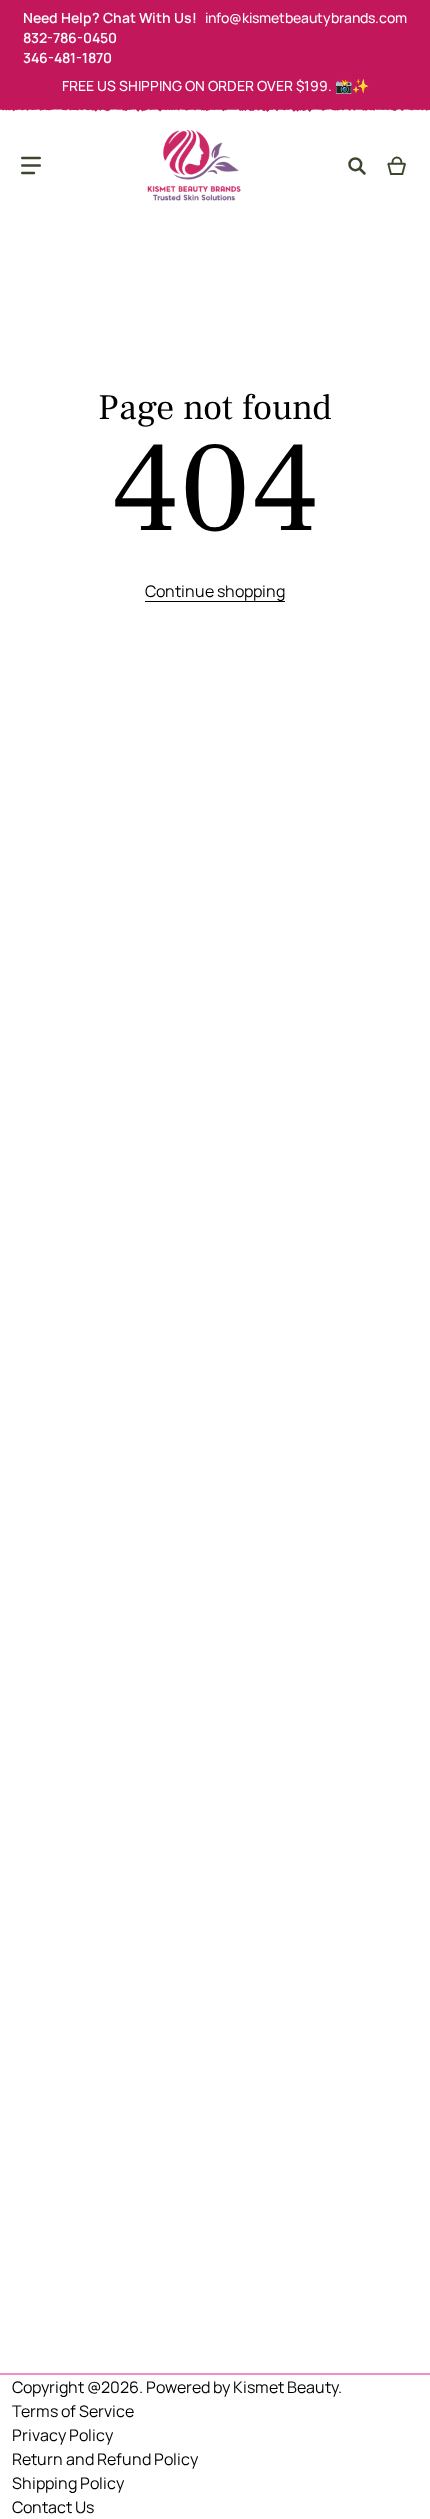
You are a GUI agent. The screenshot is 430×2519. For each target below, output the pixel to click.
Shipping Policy (68, 2483)
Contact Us (53, 2507)
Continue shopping (215, 591)
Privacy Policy (62, 2435)
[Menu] (31, 166)
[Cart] (397, 166)
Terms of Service (73, 2411)
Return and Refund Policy (105, 2459)
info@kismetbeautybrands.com (306, 17)
